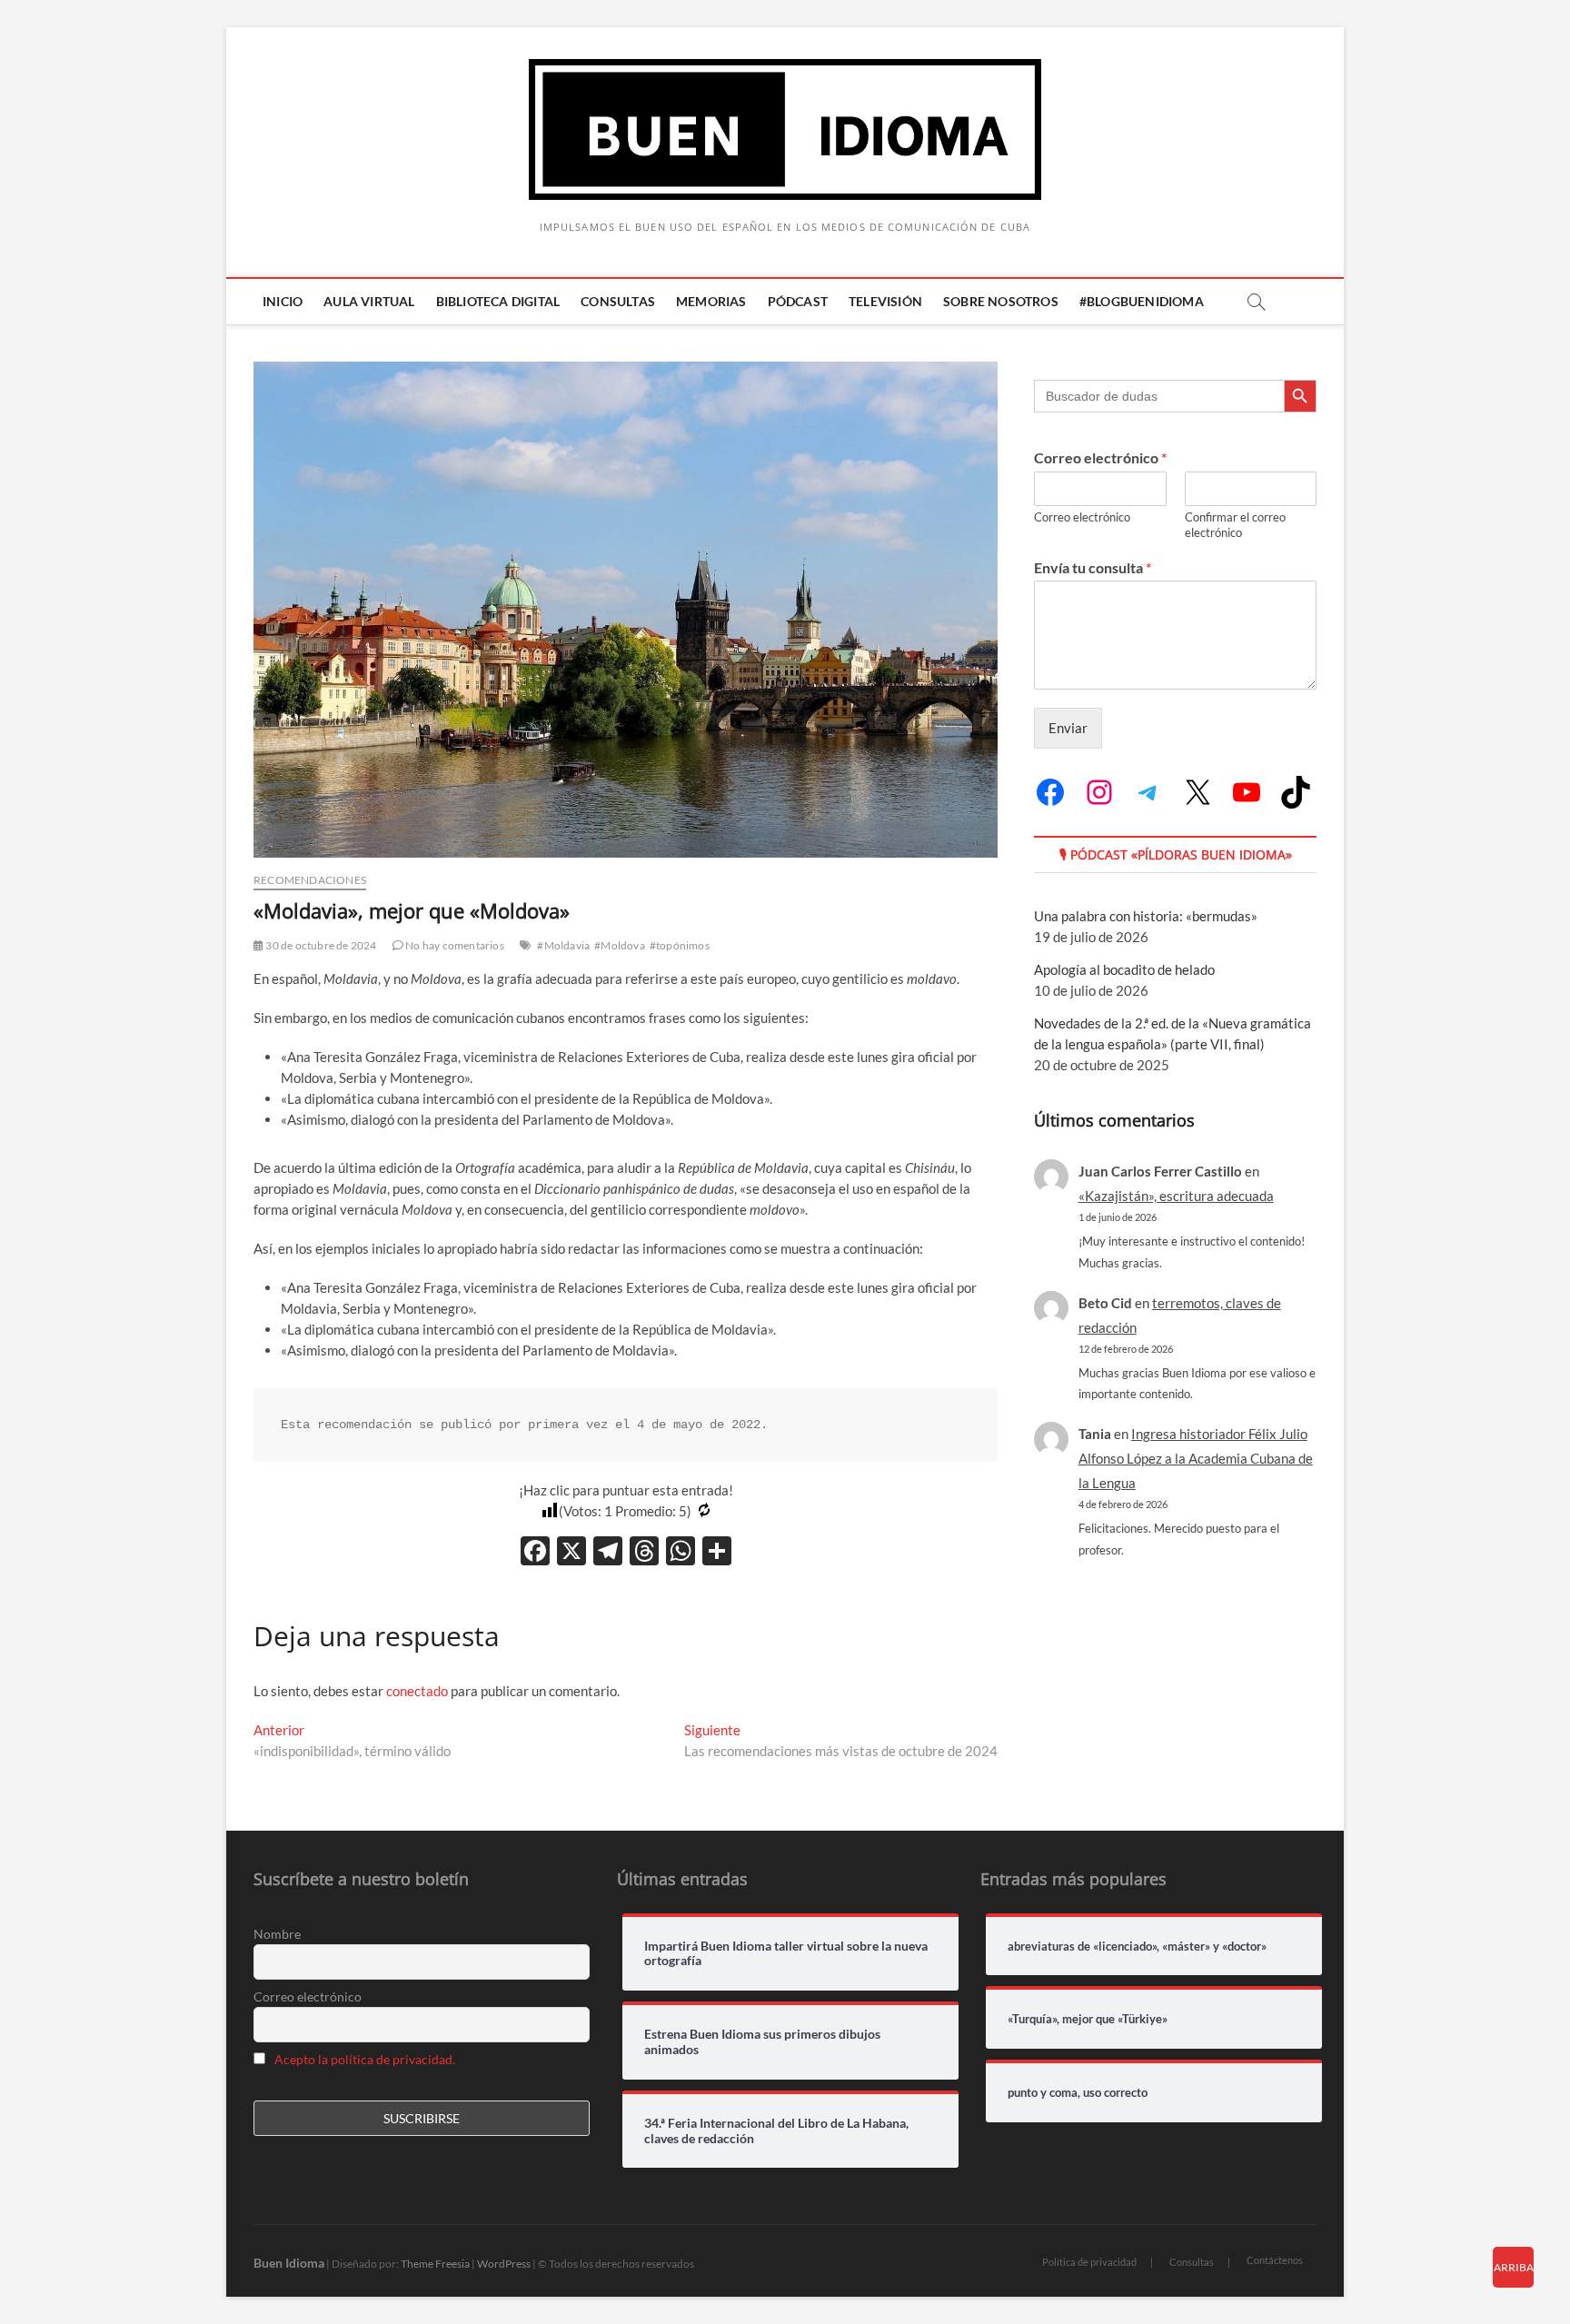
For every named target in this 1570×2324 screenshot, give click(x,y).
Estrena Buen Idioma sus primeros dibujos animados (762, 2042)
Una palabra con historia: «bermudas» (1146, 916)
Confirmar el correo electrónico (1235, 525)
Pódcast (798, 301)
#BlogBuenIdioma (1142, 301)
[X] (571, 1553)
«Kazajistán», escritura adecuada (1176, 1196)
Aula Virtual (369, 301)
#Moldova (620, 945)
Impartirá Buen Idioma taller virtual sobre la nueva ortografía (786, 1954)
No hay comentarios (454, 945)
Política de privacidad (1089, 2262)
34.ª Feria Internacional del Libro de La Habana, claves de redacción (776, 2131)
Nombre (277, 1934)
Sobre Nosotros (1001, 301)
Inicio (283, 301)
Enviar (1068, 728)
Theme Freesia (435, 2264)
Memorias (711, 301)
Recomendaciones (310, 880)
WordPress (504, 2264)
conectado (417, 1691)
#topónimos (680, 945)
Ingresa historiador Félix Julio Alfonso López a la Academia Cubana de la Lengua (1196, 1458)
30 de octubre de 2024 (320, 945)
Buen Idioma (289, 2263)
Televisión (885, 301)
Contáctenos (1275, 2260)
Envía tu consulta (1093, 567)
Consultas (618, 301)
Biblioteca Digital (498, 301)
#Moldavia (563, 945)
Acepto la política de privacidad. (365, 2059)
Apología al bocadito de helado (1124, 969)
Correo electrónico (1100, 457)
